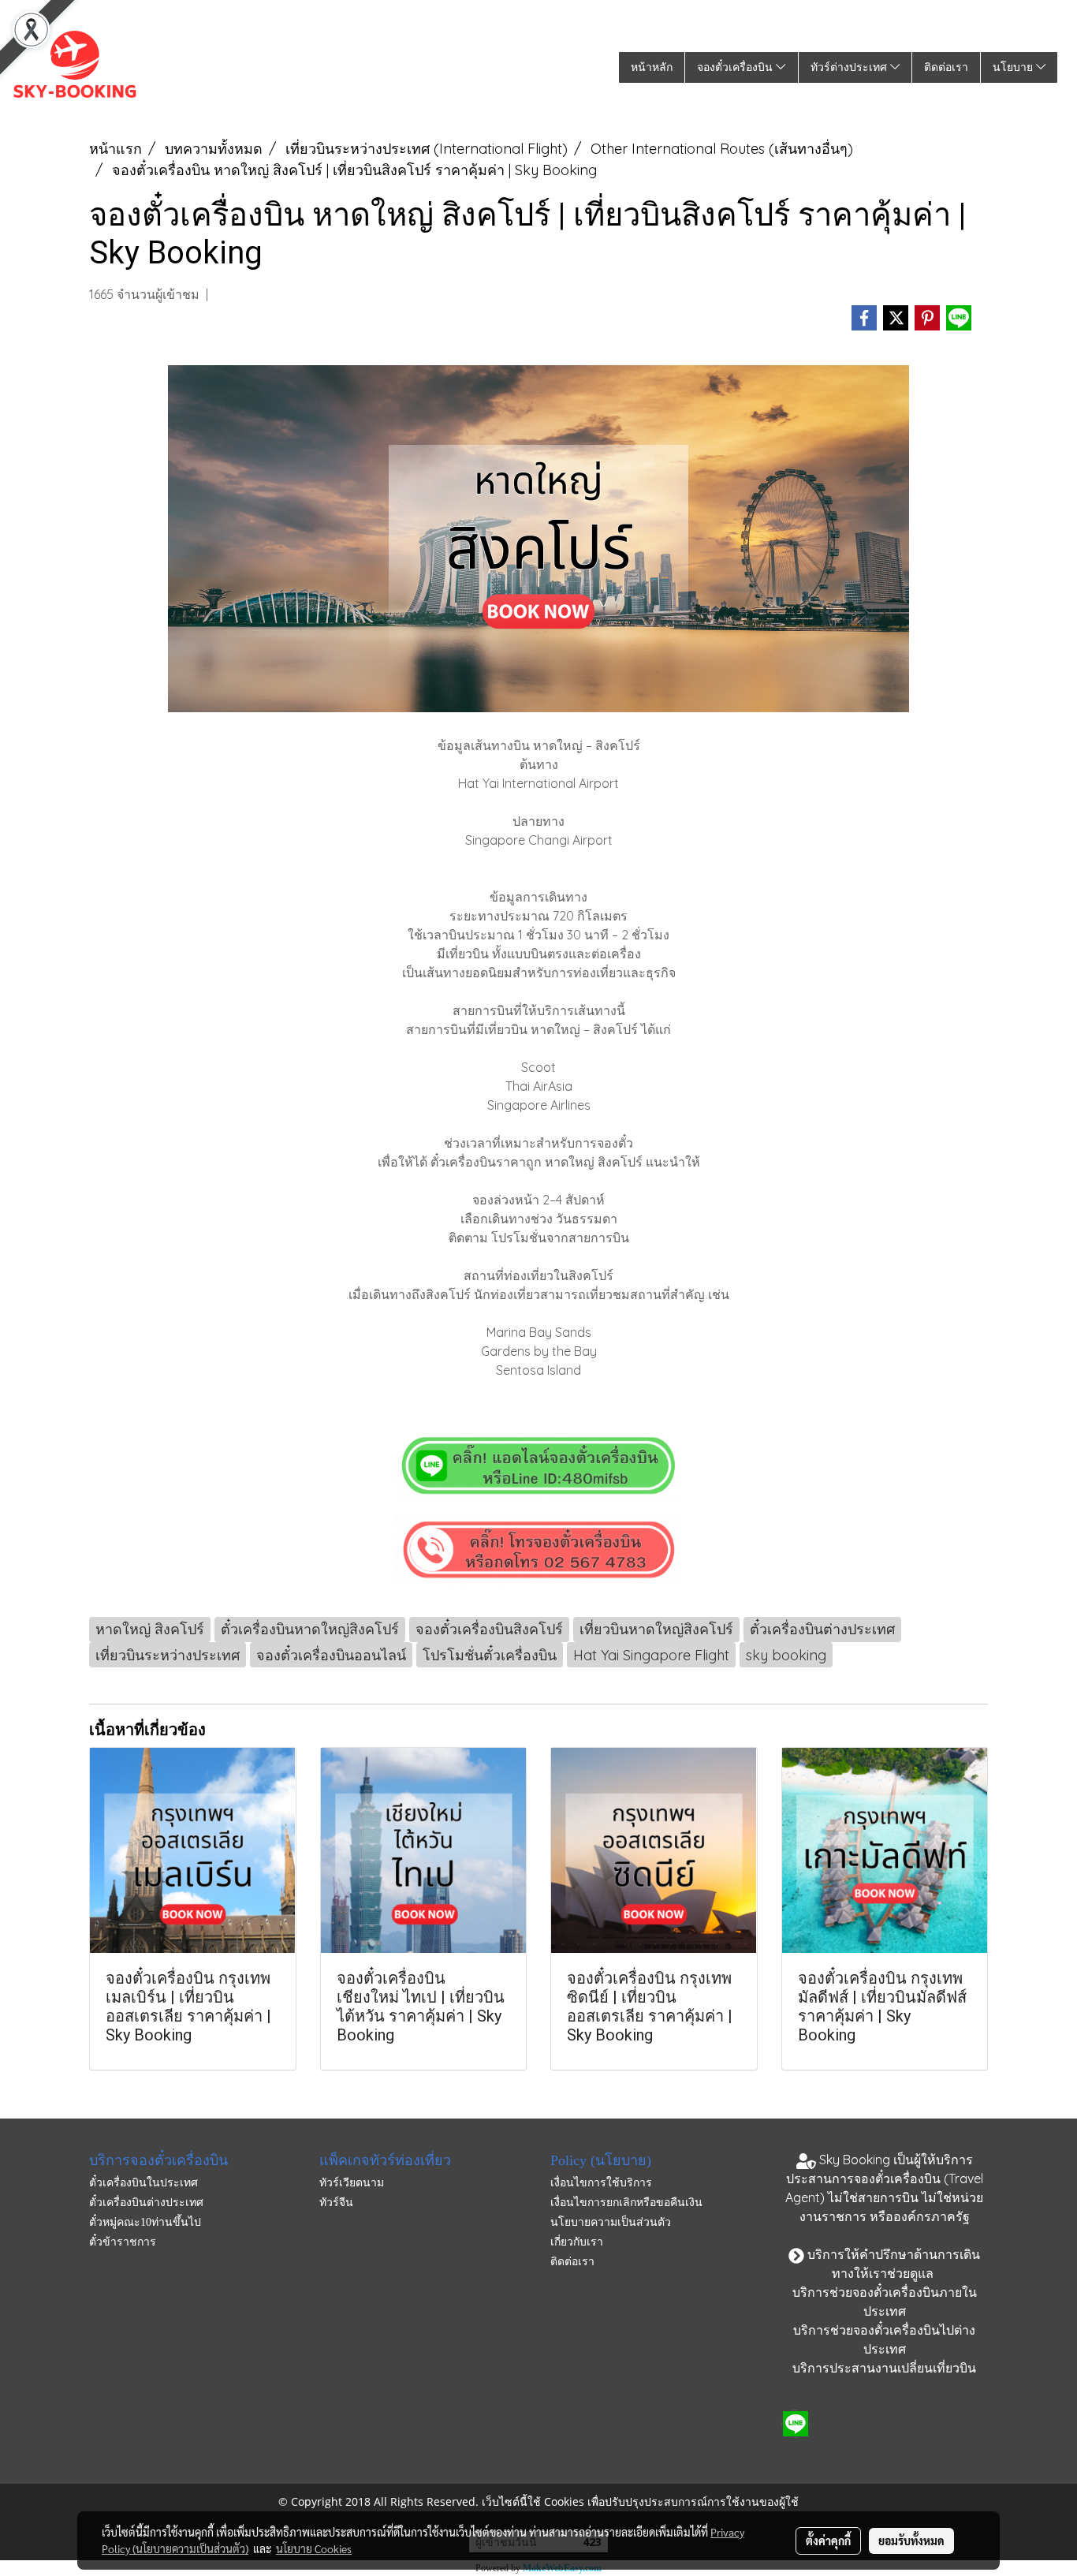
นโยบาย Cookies (314, 2548)
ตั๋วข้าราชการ (123, 2242)
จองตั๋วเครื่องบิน (736, 67)
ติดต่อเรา (946, 67)
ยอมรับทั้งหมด (911, 2541)
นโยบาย (1014, 67)
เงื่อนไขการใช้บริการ (601, 2183)
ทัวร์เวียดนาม (352, 2183)
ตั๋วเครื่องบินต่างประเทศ (146, 2203)
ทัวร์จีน (336, 2203)
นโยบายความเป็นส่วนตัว (611, 2222)
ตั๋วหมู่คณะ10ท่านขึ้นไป (145, 2222)
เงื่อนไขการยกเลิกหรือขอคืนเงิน (626, 2203)
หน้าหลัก (652, 67)
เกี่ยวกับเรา (577, 2242)
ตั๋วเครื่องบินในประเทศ (143, 2183)
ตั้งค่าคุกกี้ (828, 2541)
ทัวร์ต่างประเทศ (850, 67)
